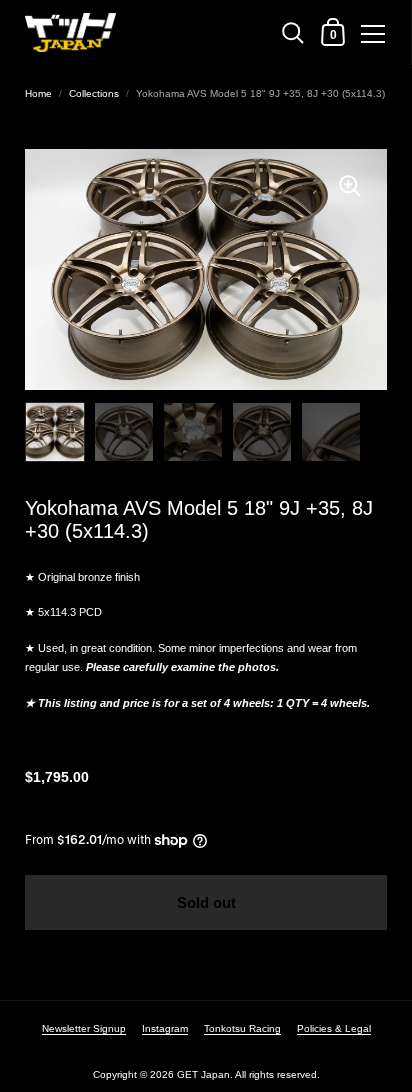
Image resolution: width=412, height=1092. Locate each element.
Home (38, 93)
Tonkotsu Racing (242, 1028)
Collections (94, 93)
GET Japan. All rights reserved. (248, 1074)
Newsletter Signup (84, 1028)
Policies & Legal (334, 1028)
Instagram (165, 1028)
